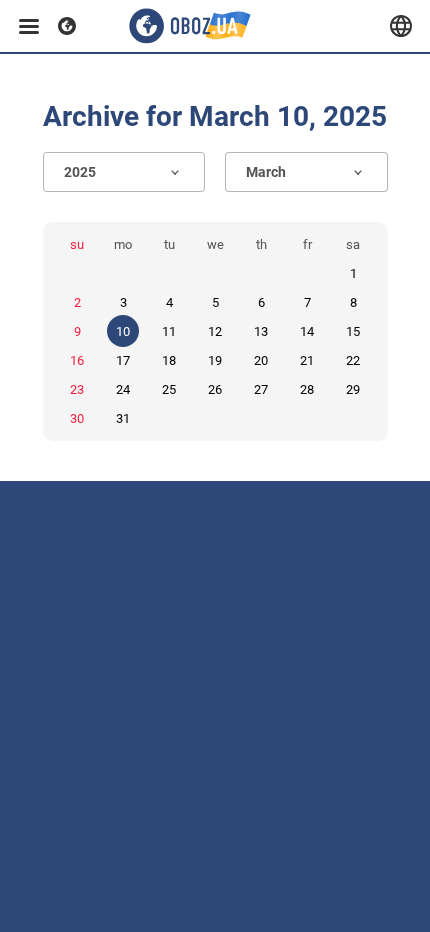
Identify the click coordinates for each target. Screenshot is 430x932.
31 (123, 418)
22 (353, 360)
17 (123, 360)
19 (215, 360)
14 (307, 331)
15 (353, 331)
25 (169, 389)
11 (169, 331)
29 (353, 389)
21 (307, 360)
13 (261, 331)
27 (261, 389)
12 (215, 331)
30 (77, 418)
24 (123, 389)
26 (215, 389)
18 (169, 360)
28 (307, 389)
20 (261, 360)
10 (123, 331)
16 (77, 360)
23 (77, 389)
